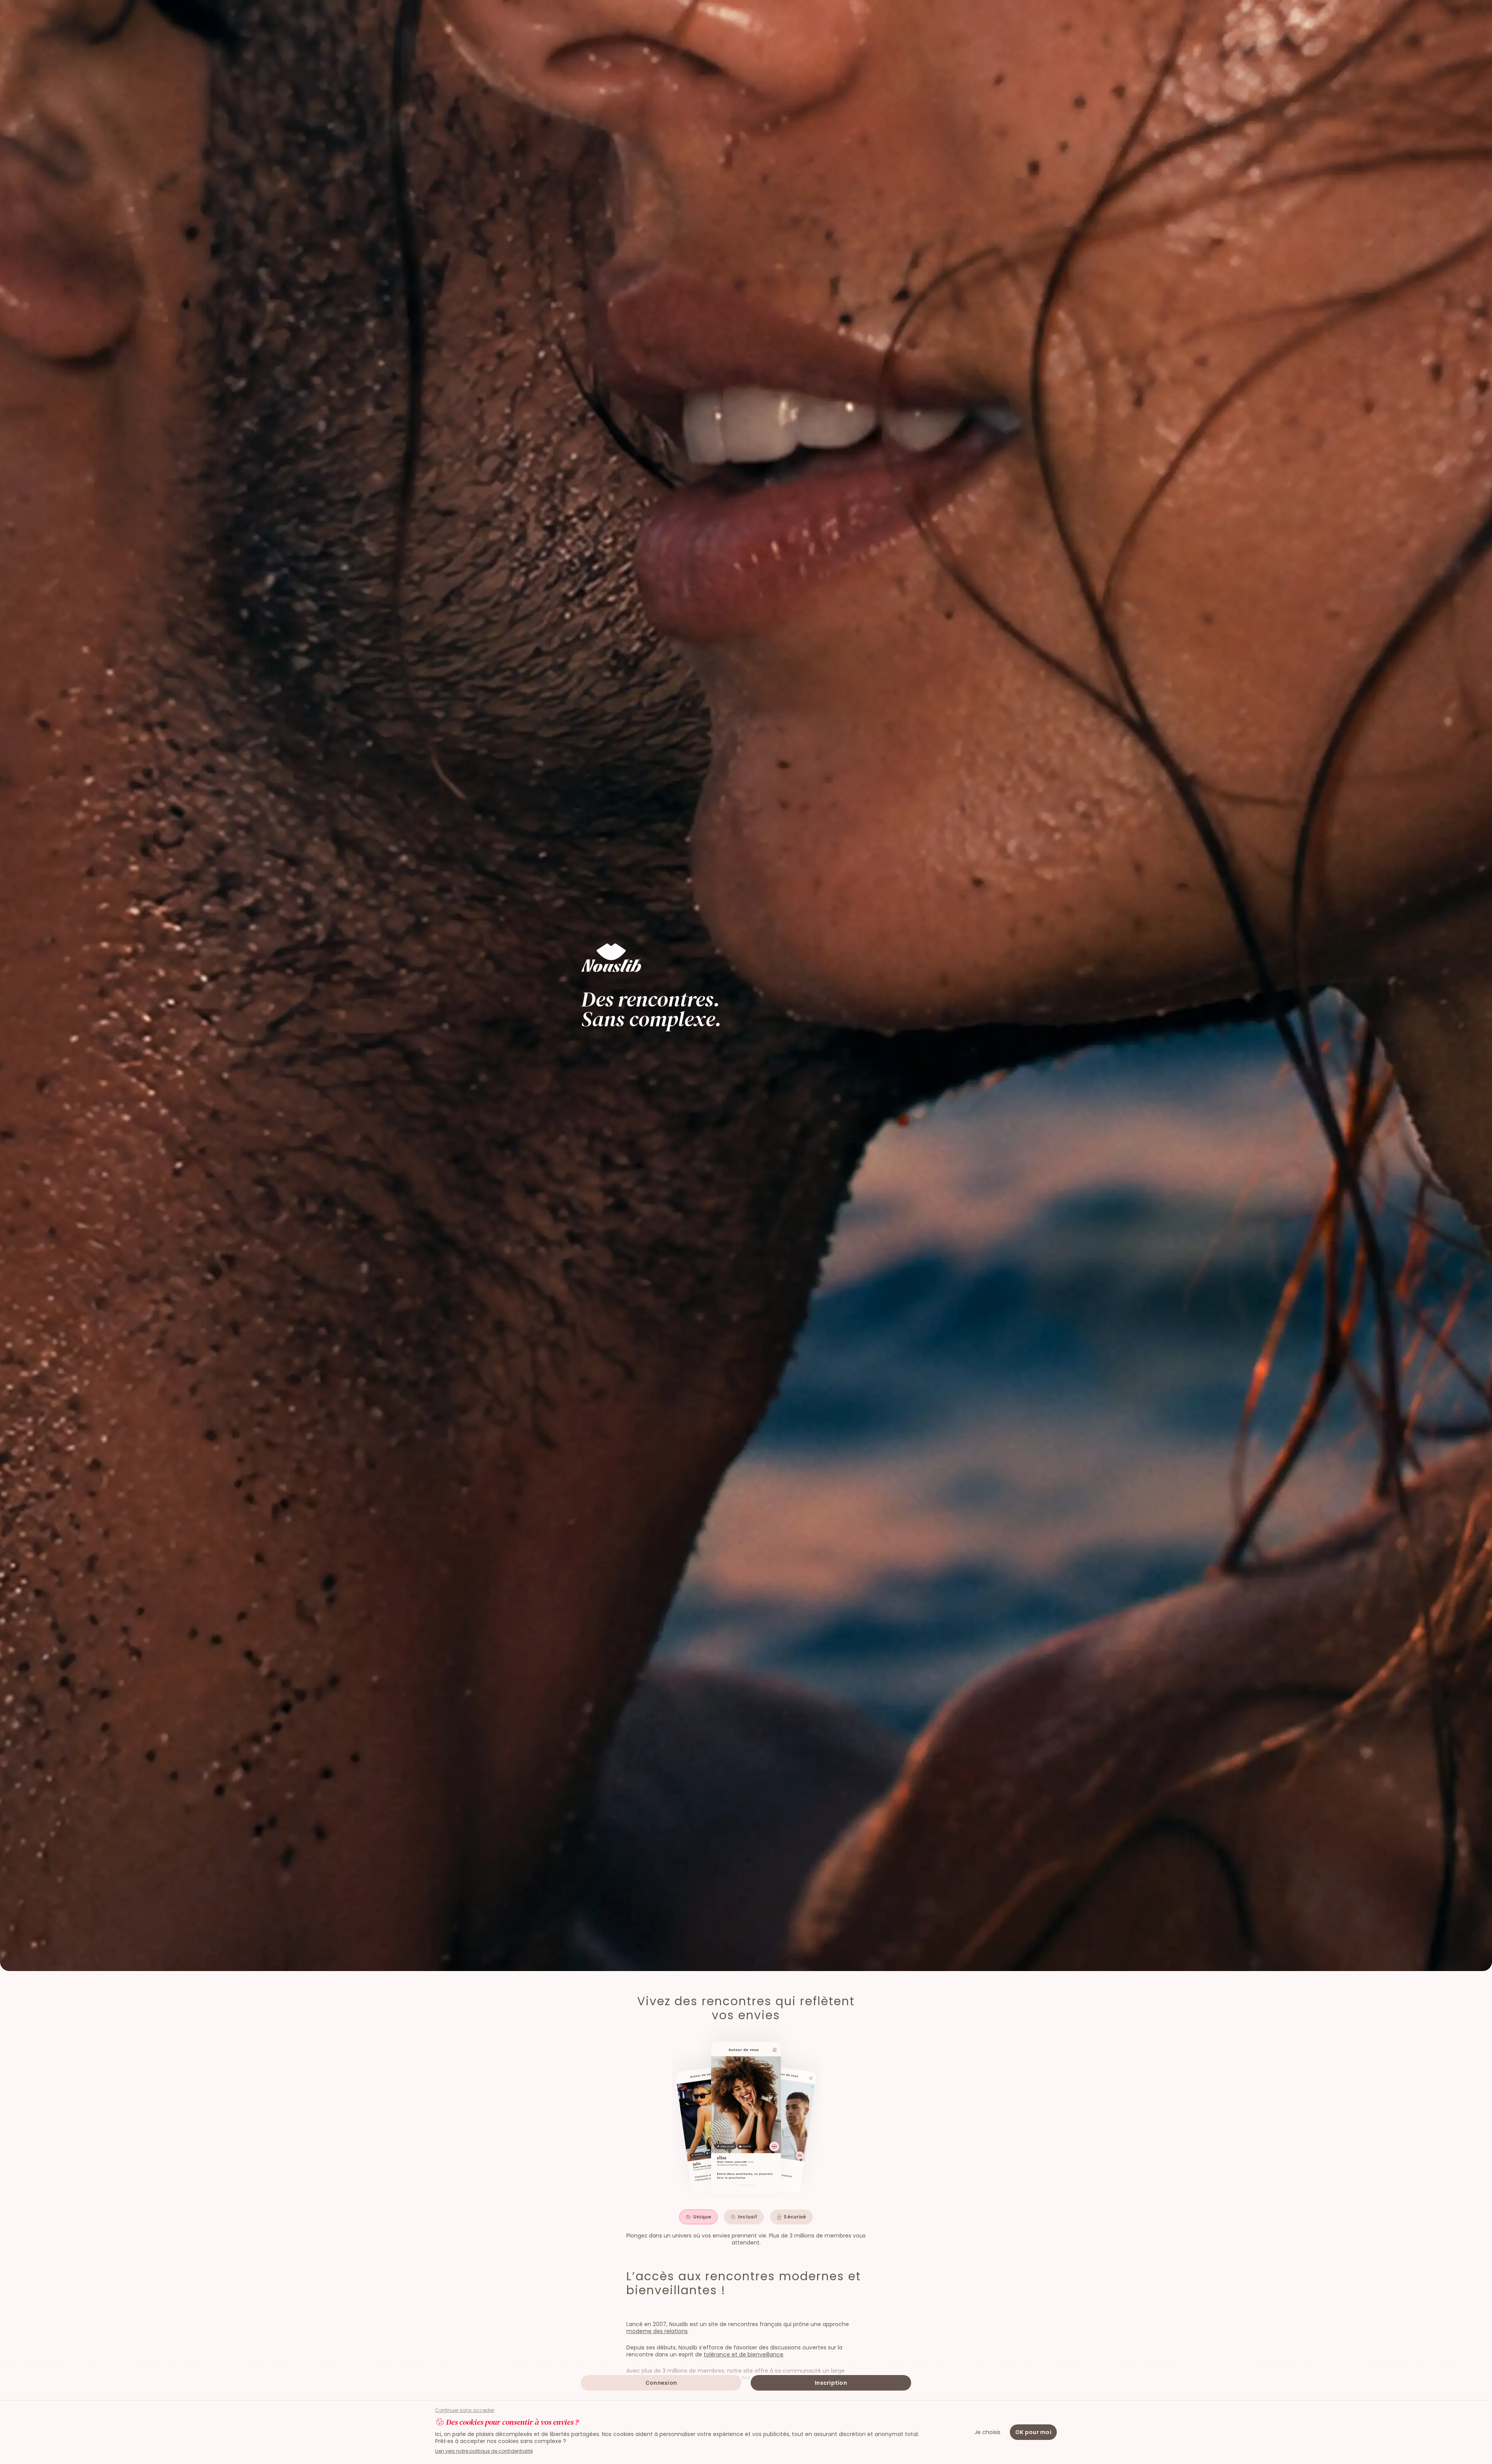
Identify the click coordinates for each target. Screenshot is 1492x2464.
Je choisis (987, 2432)
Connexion (661, 2383)
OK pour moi (1033, 2432)
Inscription (831, 2383)
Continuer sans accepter (465, 2410)
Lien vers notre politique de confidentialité (484, 2451)
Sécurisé (795, 2217)
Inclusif (748, 2217)
